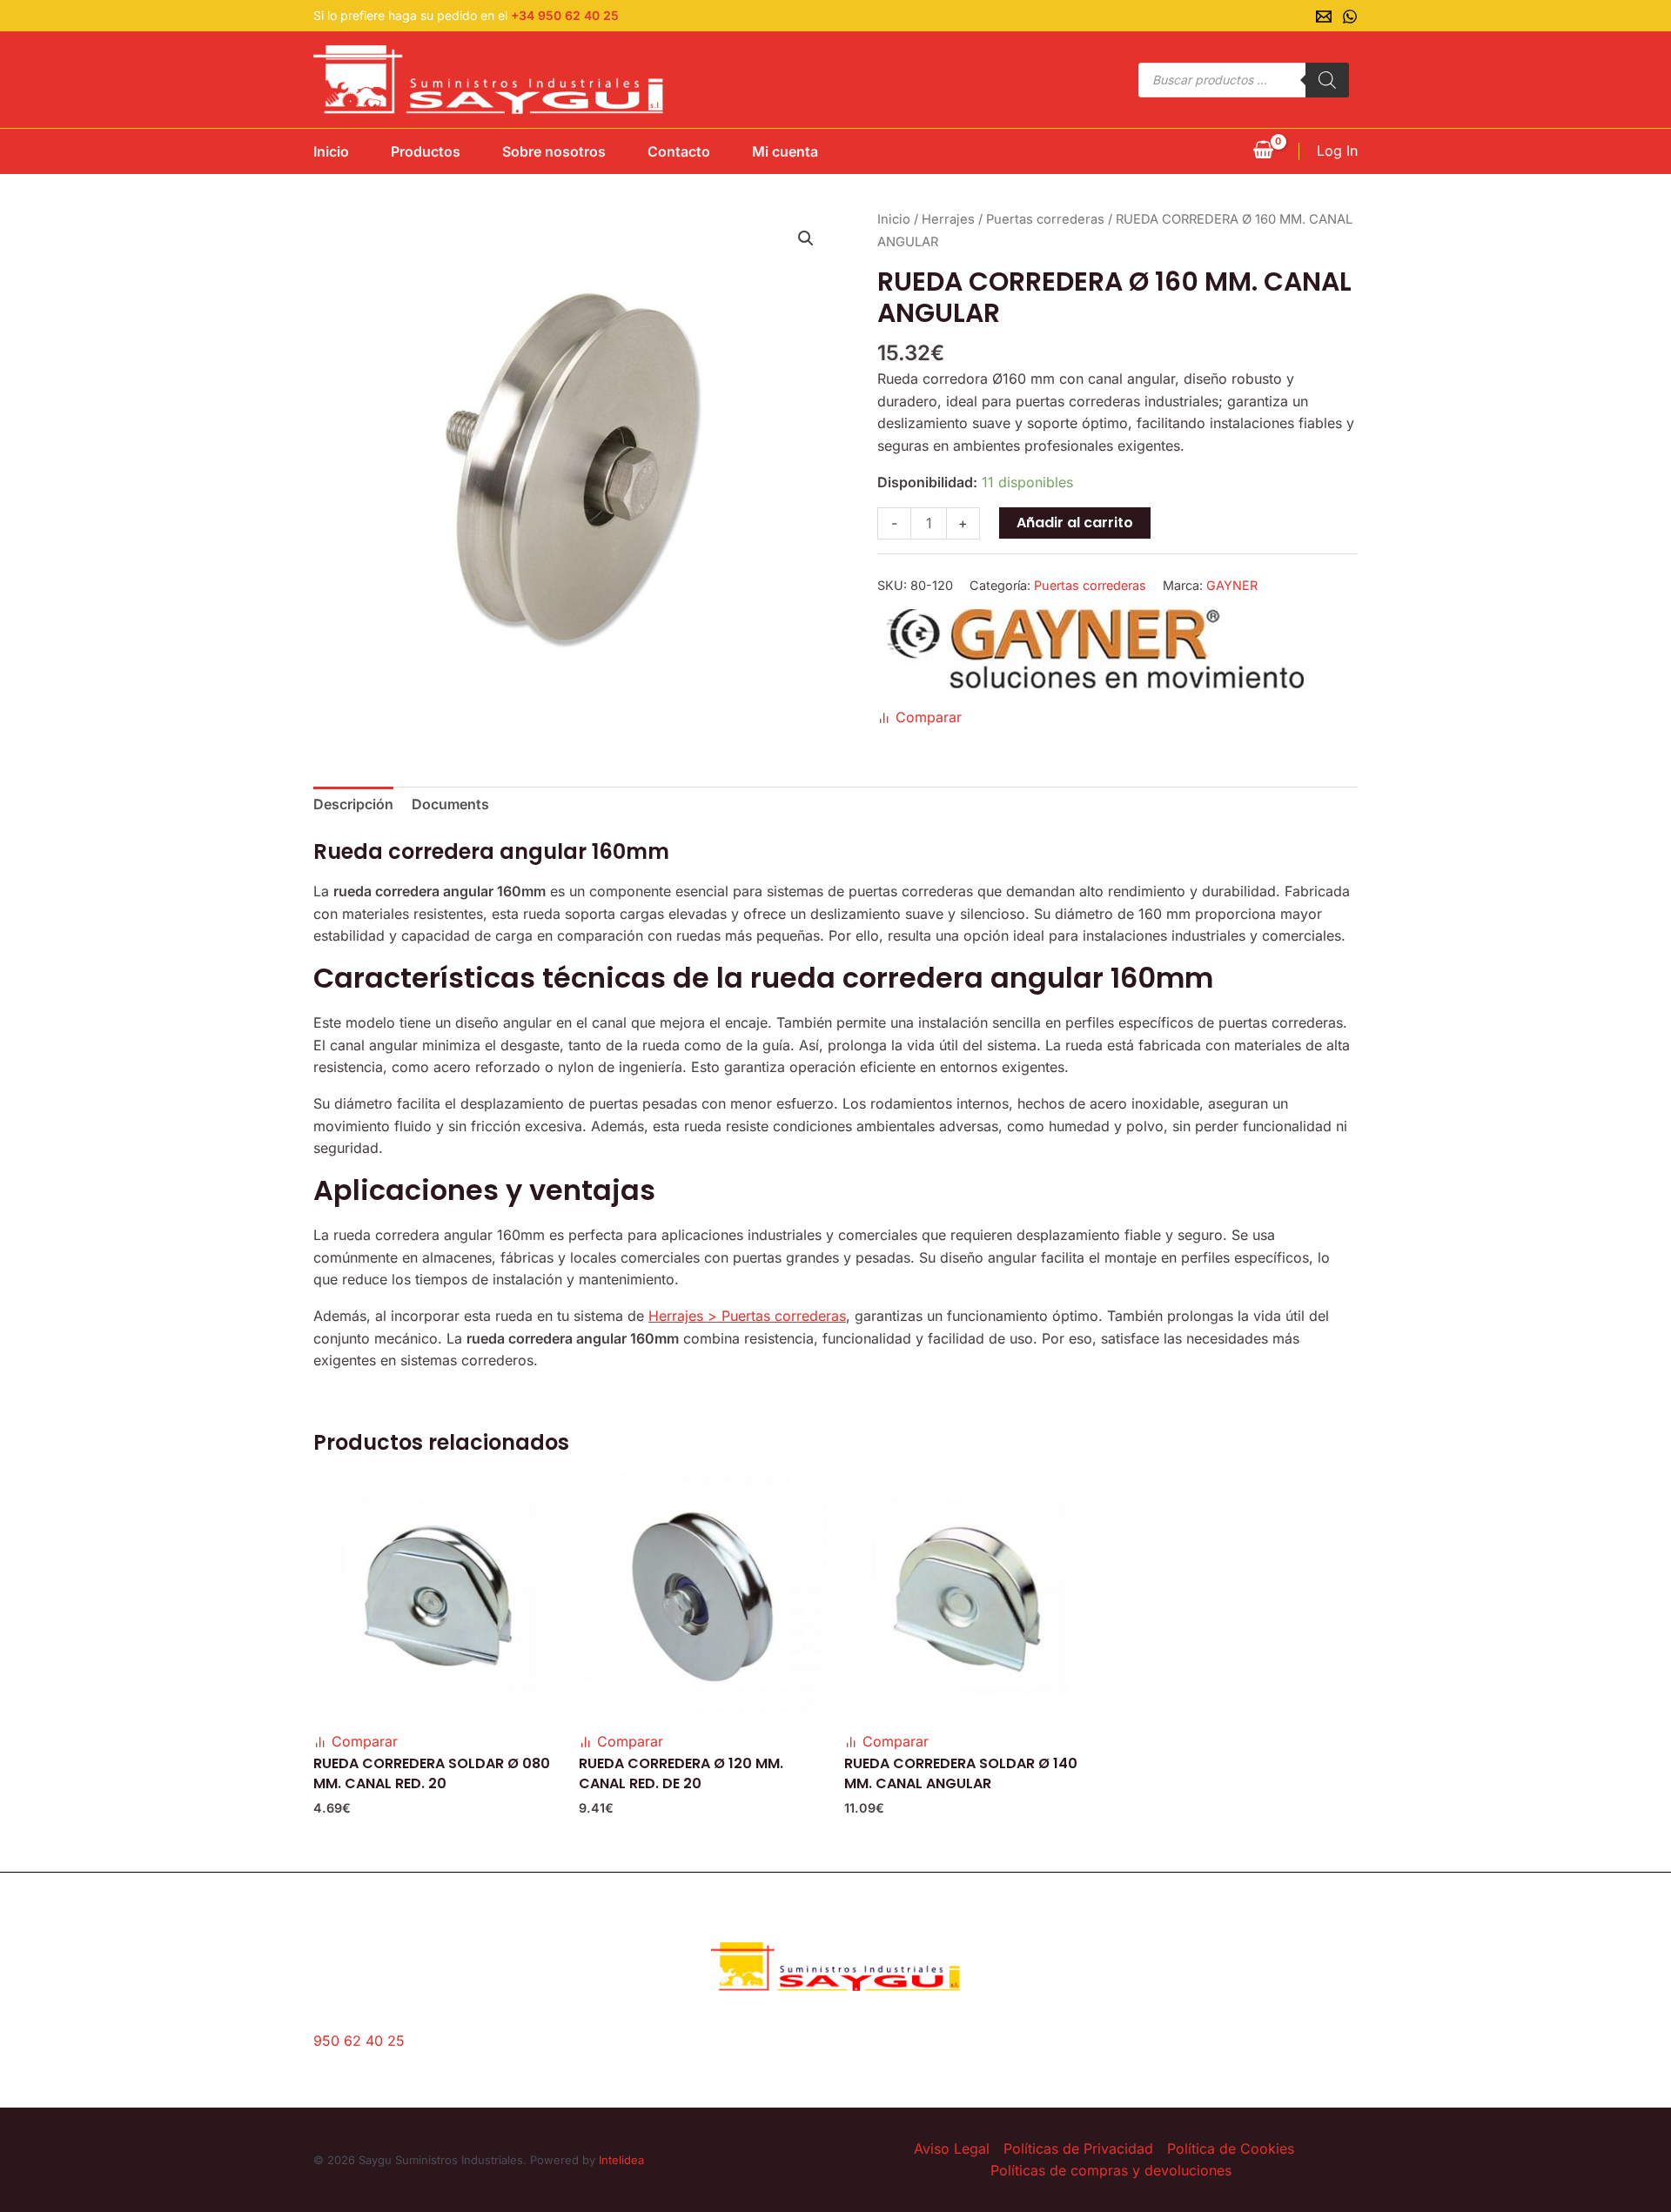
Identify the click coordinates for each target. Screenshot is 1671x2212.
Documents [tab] (450, 804)
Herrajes (948, 219)
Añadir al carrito (1075, 523)
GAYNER (1232, 585)
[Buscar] (1327, 80)
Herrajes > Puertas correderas (747, 1316)
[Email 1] (1324, 17)
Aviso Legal (952, 2148)
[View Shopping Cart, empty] (1263, 151)
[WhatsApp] (1350, 17)
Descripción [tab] (353, 804)
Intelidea (621, 2160)
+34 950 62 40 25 (565, 15)
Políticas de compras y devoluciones (1111, 2170)
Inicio (331, 151)
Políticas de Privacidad (1078, 2148)
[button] (806, 238)
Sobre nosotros (554, 151)
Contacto (679, 151)
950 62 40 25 (359, 2041)
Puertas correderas (1045, 219)
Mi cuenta (785, 151)
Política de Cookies (1231, 2148)
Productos (426, 151)
